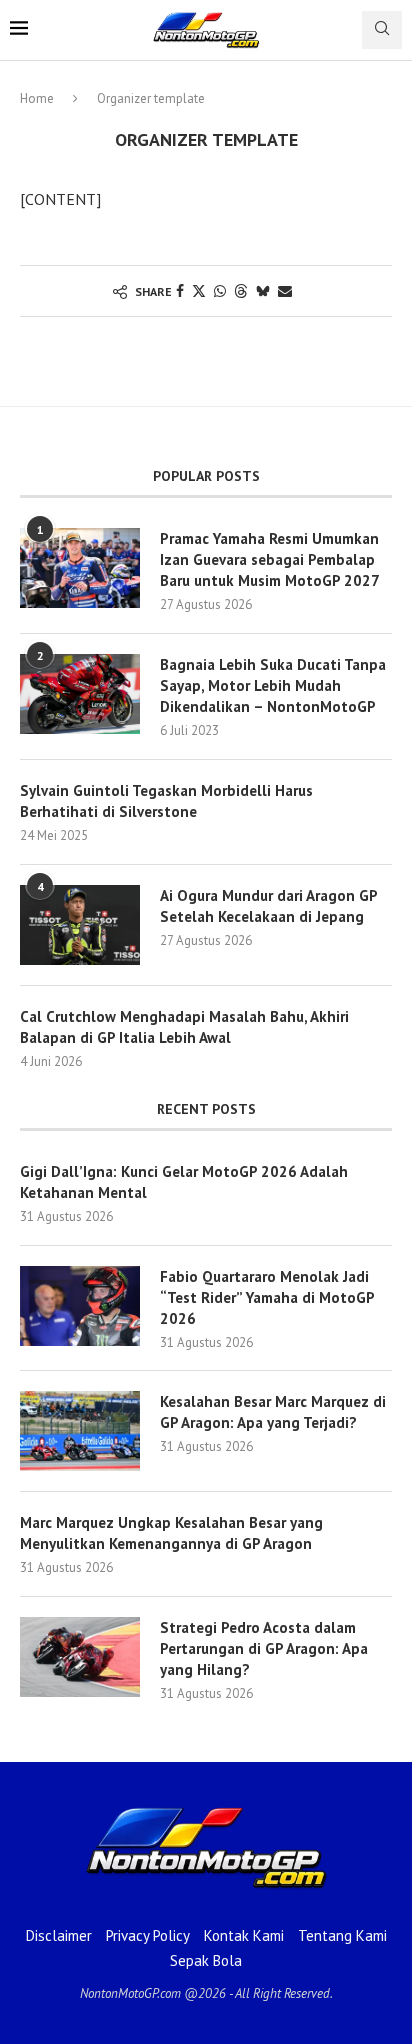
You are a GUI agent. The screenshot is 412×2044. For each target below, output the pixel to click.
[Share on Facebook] (180, 291)
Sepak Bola (206, 1960)
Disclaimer (59, 1935)
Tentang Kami (342, 1935)
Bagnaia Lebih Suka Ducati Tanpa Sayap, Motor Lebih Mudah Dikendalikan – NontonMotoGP (273, 685)
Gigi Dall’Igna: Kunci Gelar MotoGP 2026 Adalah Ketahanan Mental (184, 1182)
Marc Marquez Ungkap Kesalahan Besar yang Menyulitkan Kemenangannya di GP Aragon (171, 1533)
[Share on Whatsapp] (220, 291)
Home (37, 98)
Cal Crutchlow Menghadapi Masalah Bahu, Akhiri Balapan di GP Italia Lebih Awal (184, 1027)
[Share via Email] (285, 291)
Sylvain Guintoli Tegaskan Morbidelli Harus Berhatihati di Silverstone (166, 801)
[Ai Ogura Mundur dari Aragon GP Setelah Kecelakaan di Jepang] (80, 925)
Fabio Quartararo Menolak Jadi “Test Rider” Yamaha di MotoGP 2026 (267, 1297)
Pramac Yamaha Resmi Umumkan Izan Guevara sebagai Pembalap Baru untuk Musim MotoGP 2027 (270, 559)
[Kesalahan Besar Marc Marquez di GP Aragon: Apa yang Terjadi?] (80, 1431)
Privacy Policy (148, 1935)
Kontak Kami (244, 1935)
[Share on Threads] (241, 291)
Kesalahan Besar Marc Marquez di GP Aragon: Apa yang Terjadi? (273, 1412)
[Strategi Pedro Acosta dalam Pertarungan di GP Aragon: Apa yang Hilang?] (80, 1657)
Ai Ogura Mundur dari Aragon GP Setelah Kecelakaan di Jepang (268, 906)
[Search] (382, 30)
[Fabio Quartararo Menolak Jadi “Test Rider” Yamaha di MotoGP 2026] (80, 1306)
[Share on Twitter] (199, 291)
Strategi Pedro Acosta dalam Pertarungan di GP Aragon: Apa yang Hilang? (264, 1648)
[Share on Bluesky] (263, 291)
